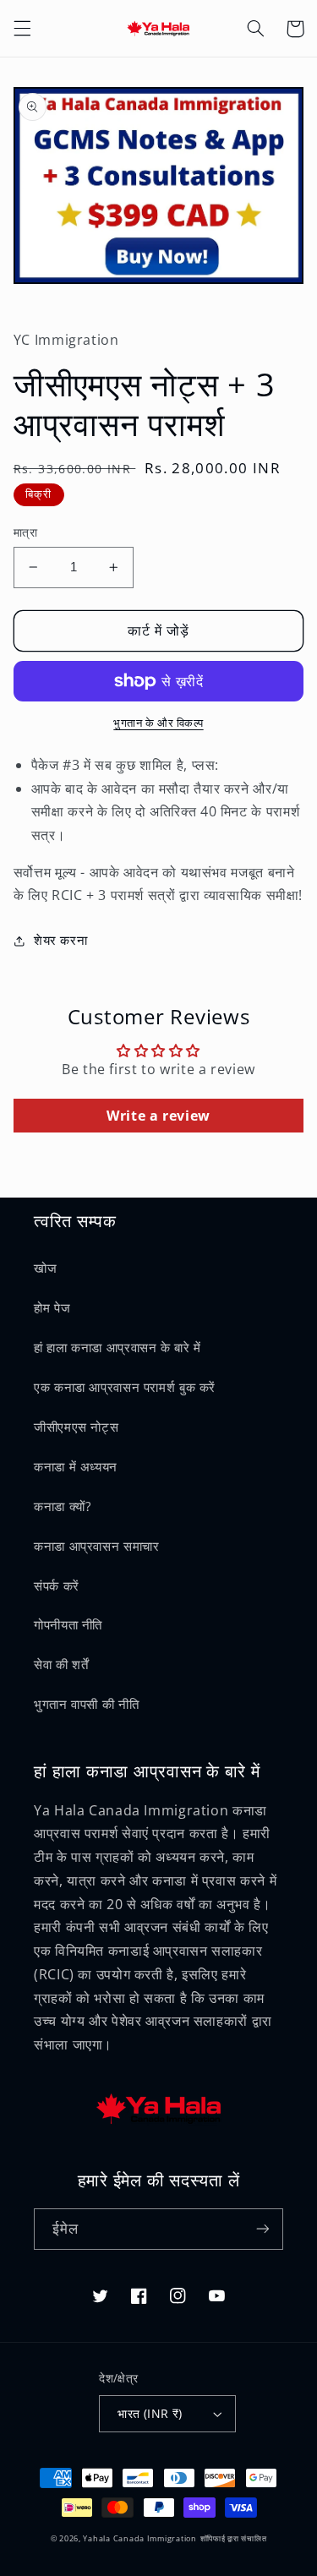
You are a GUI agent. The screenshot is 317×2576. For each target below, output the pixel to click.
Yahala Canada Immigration (139, 2539)
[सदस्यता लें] (263, 2229)
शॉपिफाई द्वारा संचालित (234, 2539)
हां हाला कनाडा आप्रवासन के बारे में (118, 1347)
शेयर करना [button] (60, 940)
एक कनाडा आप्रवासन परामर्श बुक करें (125, 1387)
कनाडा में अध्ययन (76, 1466)
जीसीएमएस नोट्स (76, 1427)
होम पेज (52, 1307)
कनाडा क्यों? (62, 1506)
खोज (45, 1268)
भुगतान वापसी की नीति (86, 1704)
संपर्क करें (57, 1585)
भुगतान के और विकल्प (158, 723)
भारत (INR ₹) (150, 2413)
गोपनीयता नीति (68, 1624)
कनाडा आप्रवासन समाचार (96, 1546)
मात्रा (25, 532)
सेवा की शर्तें (61, 1664)
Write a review (158, 1116)
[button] (22, 29)
